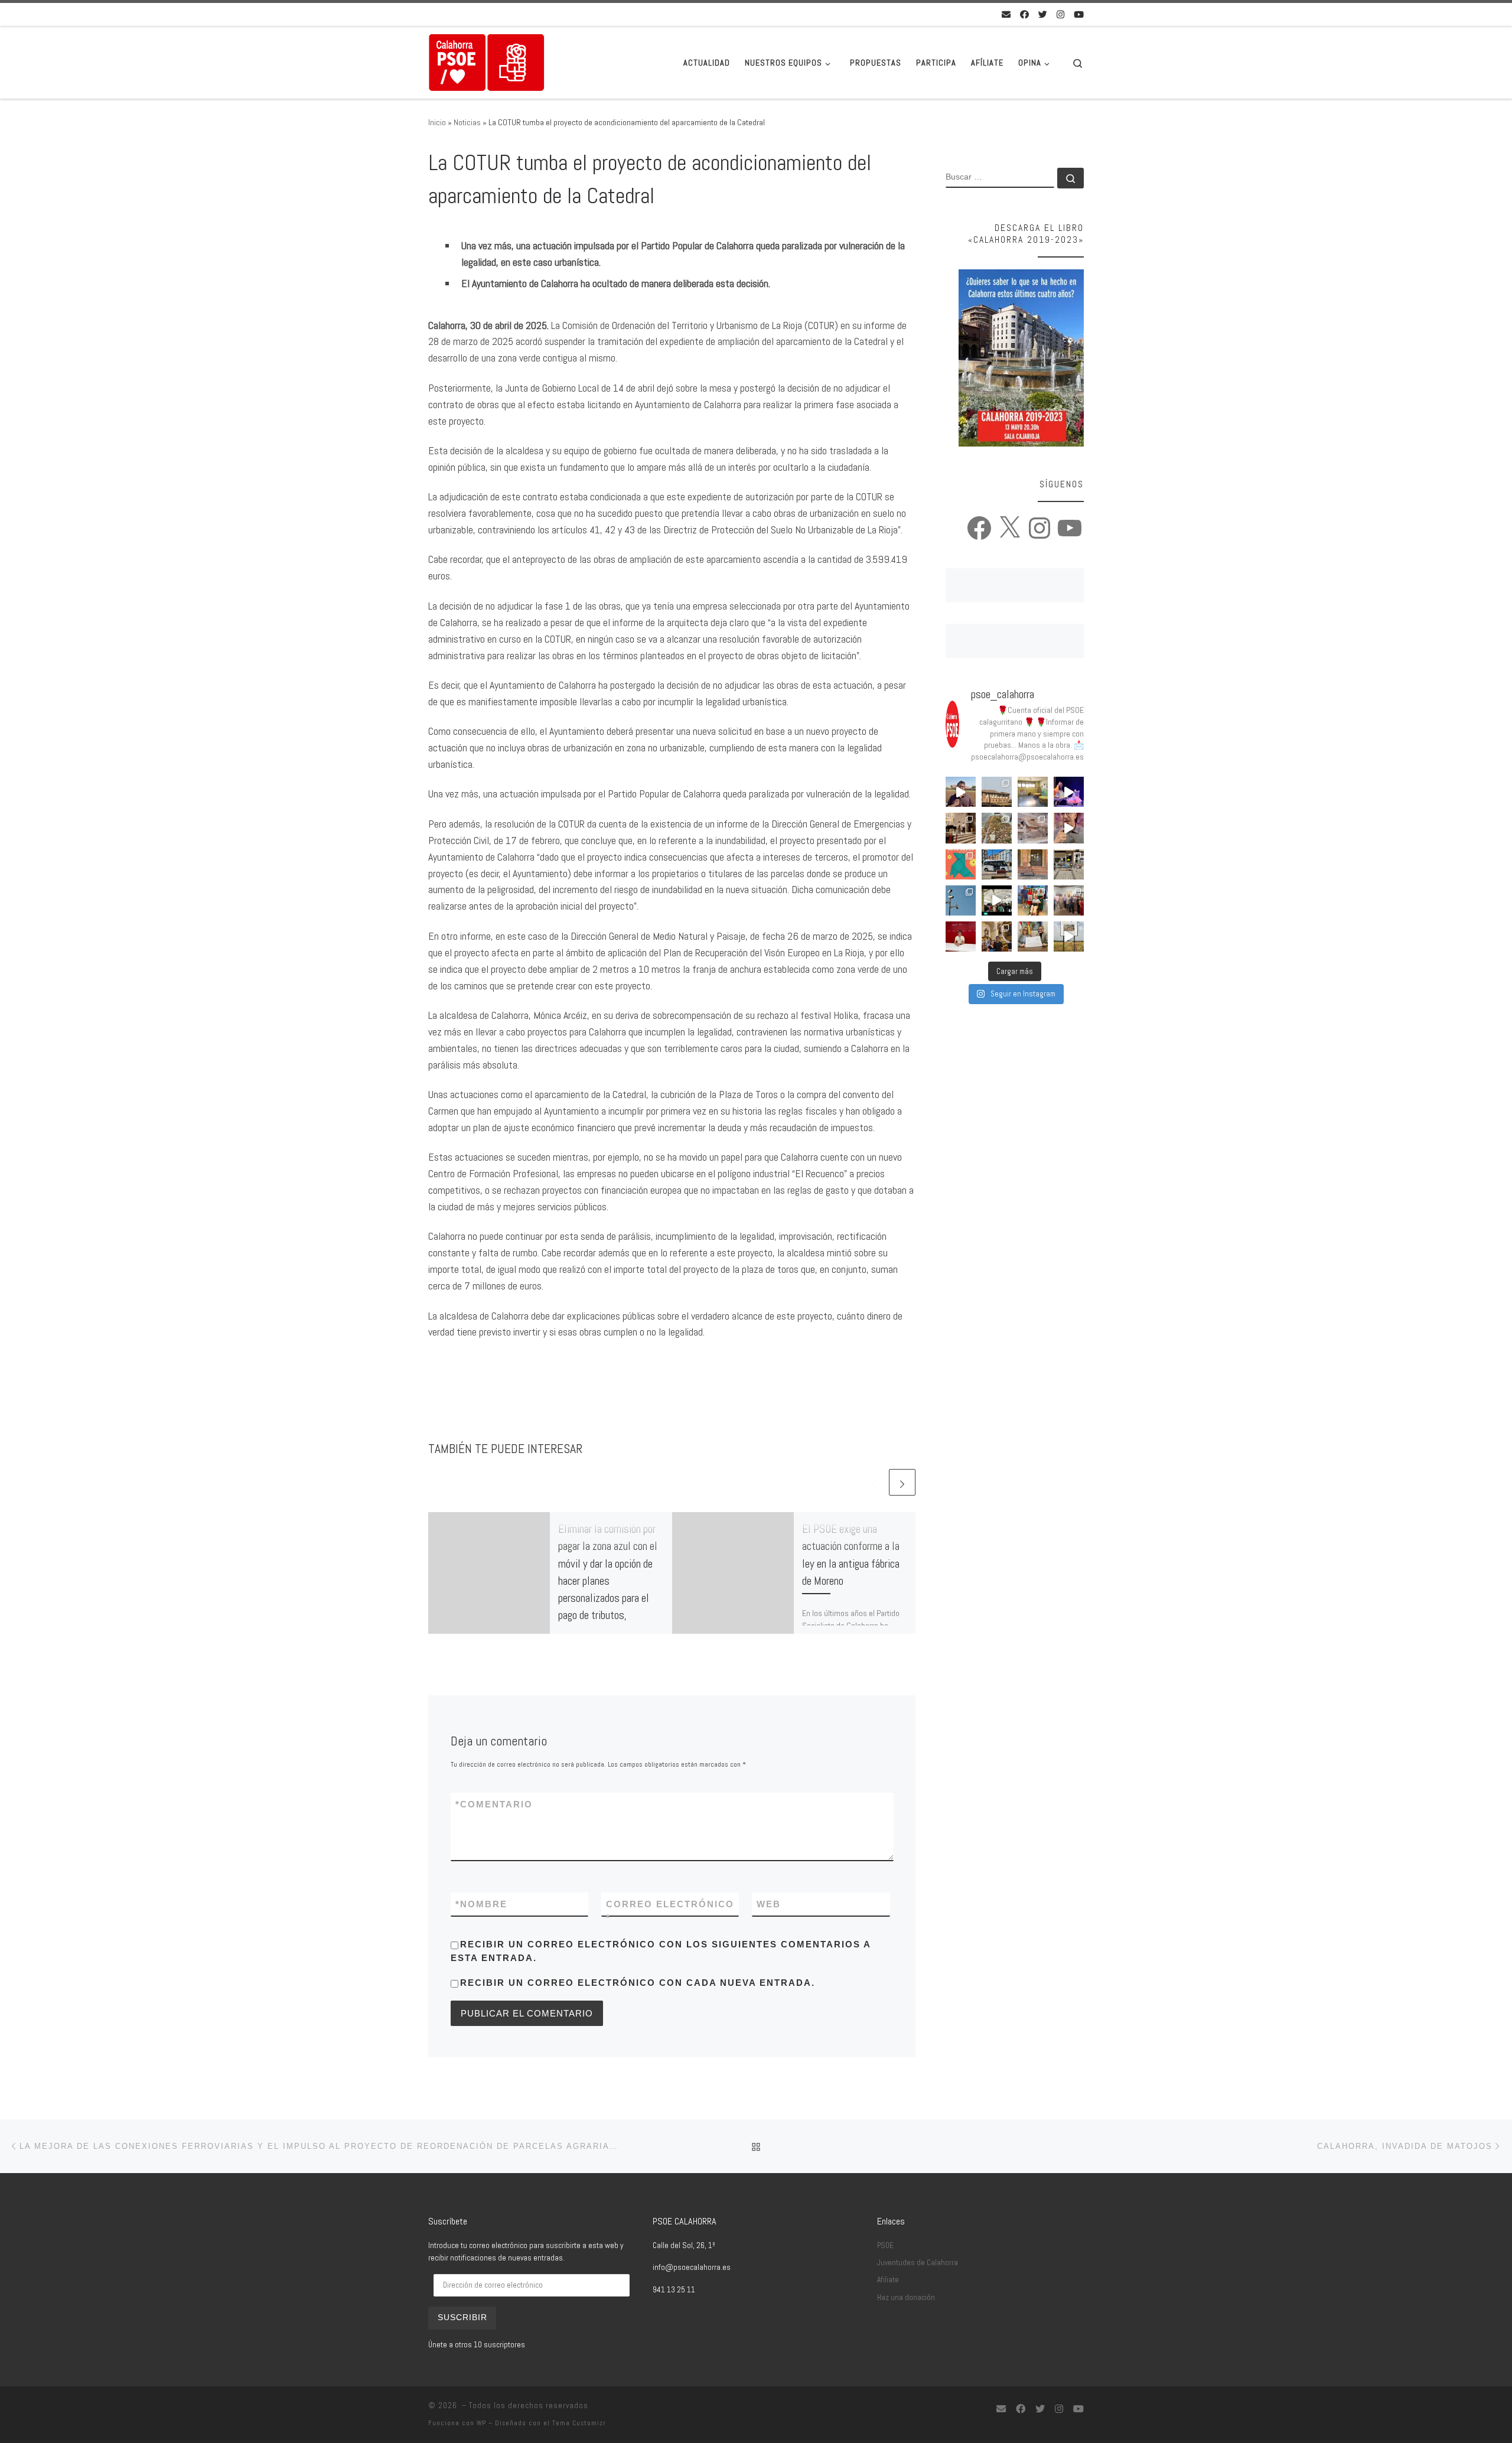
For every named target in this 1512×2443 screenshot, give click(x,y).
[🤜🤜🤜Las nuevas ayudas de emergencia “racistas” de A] (961, 937)
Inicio (437, 122)
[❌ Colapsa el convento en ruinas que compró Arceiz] (961, 792)
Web (769, 1904)
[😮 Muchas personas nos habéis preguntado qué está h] (997, 900)
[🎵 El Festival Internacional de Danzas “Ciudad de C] (1069, 792)
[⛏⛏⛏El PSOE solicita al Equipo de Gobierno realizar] (1033, 828)
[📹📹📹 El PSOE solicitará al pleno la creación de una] (961, 900)
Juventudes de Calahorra (918, 2263)
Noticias (467, 122)
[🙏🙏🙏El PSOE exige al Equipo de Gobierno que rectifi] (1069, 864)
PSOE (885, 2245)
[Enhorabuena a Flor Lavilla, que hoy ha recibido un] (1033, 900)
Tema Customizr (579, 2423)
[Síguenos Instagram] (1060, 14)
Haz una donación (906, 2297)
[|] (487, 61)
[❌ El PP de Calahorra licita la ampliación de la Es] (1033, 792)
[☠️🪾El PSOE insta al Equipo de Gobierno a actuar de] (997, 828)
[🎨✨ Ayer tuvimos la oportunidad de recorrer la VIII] (961, 864)
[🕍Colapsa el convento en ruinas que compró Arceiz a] (997, 792)
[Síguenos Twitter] (1043, 14)
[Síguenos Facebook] (1024, 14)
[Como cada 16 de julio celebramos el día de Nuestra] (997, 937)
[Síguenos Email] (1006, 14)
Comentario (494, 1804)
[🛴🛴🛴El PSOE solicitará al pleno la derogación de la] (1033, 864)
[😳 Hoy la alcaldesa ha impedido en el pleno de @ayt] (1069, 828)
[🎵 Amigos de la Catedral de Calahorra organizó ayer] (961, 828)
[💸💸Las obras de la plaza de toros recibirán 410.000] (1033, 937)
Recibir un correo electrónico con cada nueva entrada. (638, 1983)
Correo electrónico (670, 1911)
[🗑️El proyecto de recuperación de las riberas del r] (1069, 937)
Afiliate (888, 2280)
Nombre (481, 1904)
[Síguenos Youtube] (1079, 14)
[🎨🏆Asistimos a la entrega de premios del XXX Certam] (1069, 900)
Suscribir (462, 2317)
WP (481, 2423)
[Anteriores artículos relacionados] (874, 1482)
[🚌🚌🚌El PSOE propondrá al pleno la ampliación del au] (997, 864)
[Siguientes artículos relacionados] (902, 1482)
